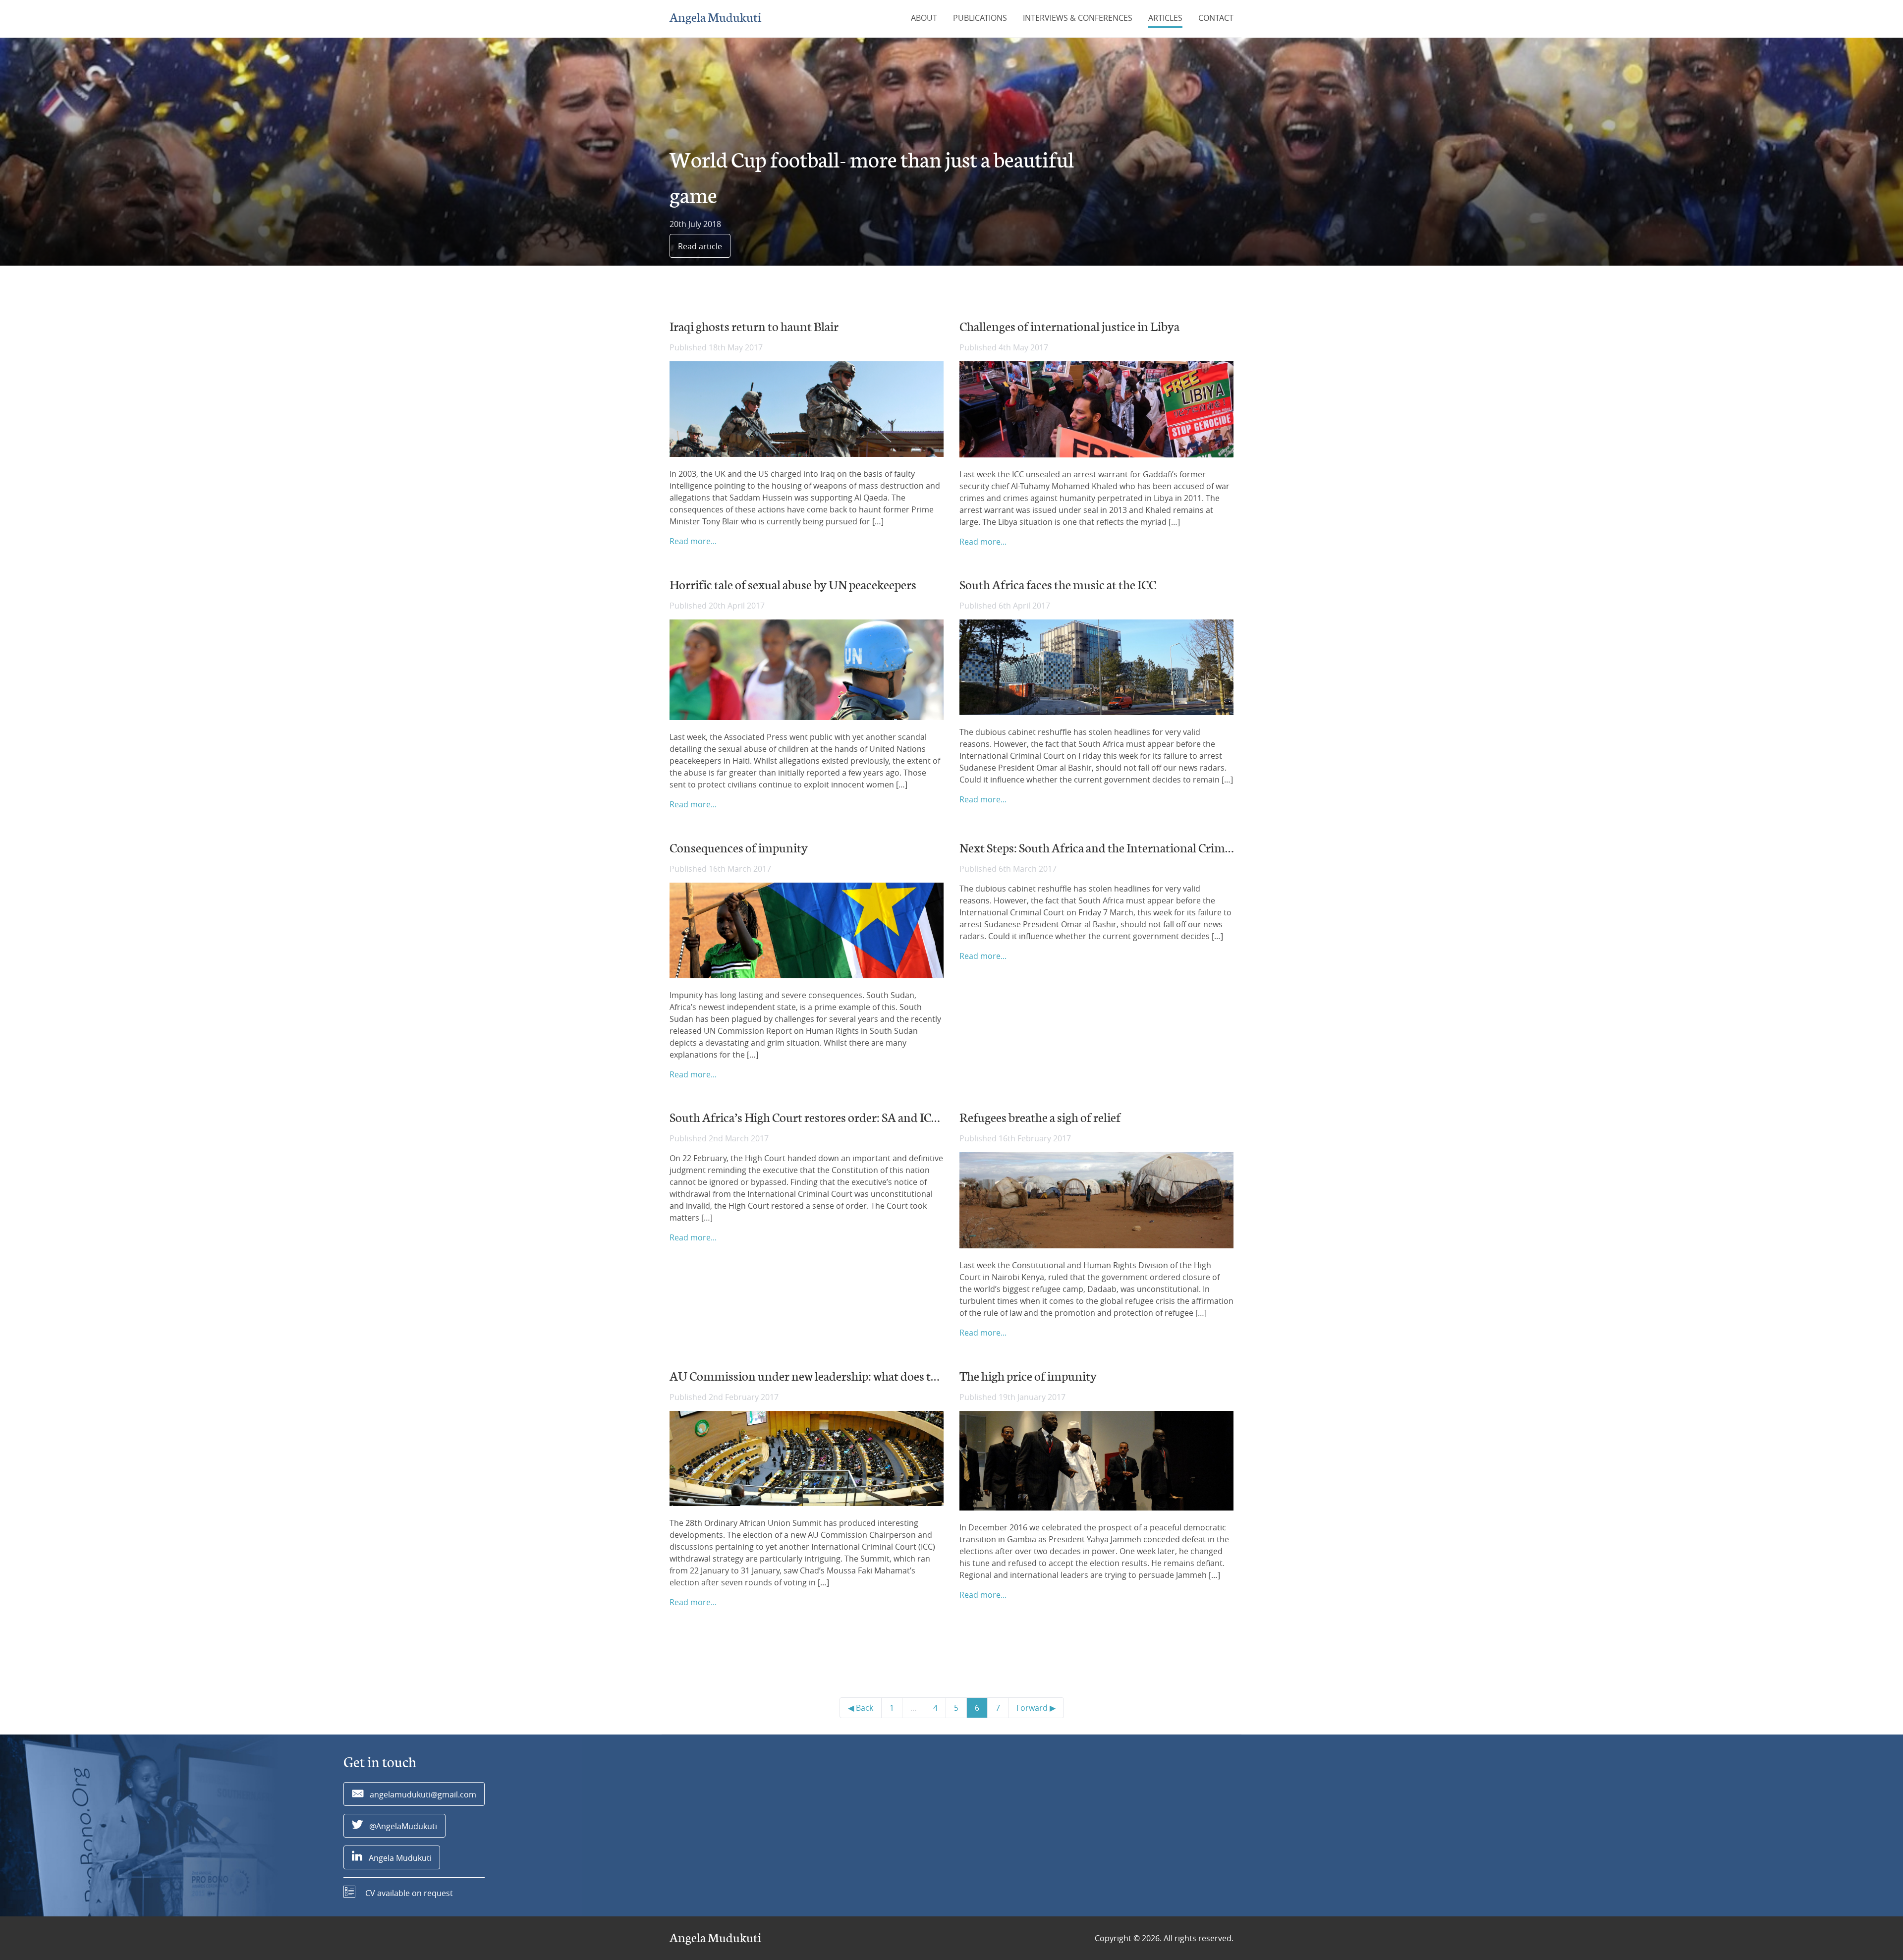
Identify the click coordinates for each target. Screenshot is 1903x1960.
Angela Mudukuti (715, 18)
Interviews (1078, 18)
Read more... (693, 541)
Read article (700, 246)
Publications (980, 18)
